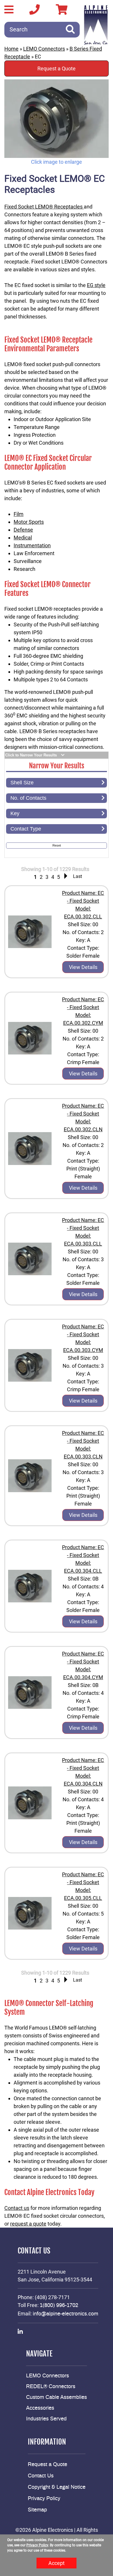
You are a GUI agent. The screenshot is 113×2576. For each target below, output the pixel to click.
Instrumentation (32, 545)
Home (11, 49)
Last (78, 876)
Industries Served (46, 2419)
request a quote (28, 2224)
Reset (57, 845)
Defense (23, 530)
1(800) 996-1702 (59, 2306)
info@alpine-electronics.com (65, 2314)
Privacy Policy (44, 2499)
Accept (57, 2563)
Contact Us (41, 2476)
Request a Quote (57, 68)
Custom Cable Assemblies (57, 2397)
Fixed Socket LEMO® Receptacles (44, 207)
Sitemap (37, 2510)
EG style (96, 285)
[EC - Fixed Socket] (57, 119)
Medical (23, 538)
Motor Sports (29, 522)
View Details (83, 967)
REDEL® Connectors (51, 2387)
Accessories (40, 2408)
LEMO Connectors (44, 49)
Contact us (17, 2208)
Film (19, 514)
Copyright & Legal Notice (57, 2487)
